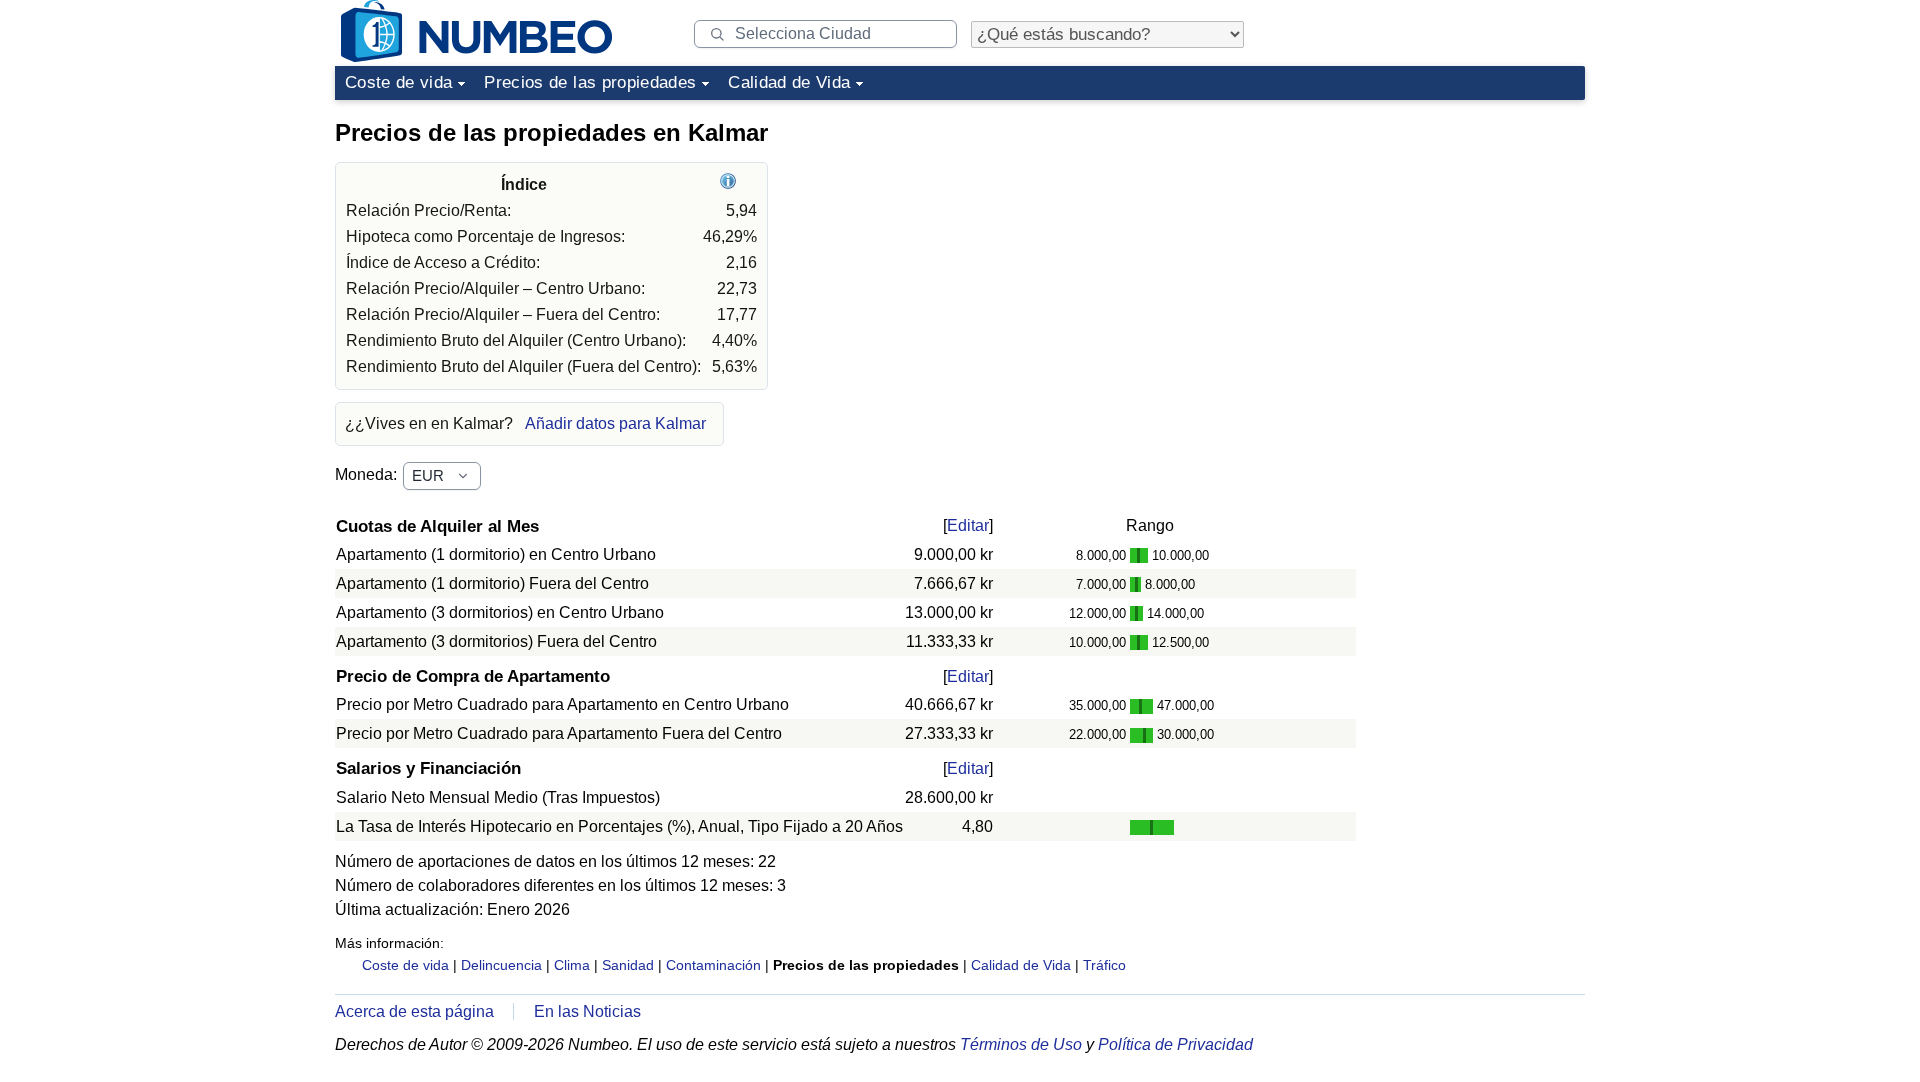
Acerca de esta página (414, 1011)
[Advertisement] (1435, 234)
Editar (968, 525)
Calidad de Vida (789, 82)
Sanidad (628, 965)
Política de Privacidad (1175, 1044)
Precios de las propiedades (590, 82)
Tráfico (1104, 965)
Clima (572, 965)
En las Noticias (587, 1011)
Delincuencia (501, 965)
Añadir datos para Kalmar (615, 423)
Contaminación (713, 965)
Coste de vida (398, 82)
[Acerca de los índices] (730, 184)
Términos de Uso (1021, 1044)
